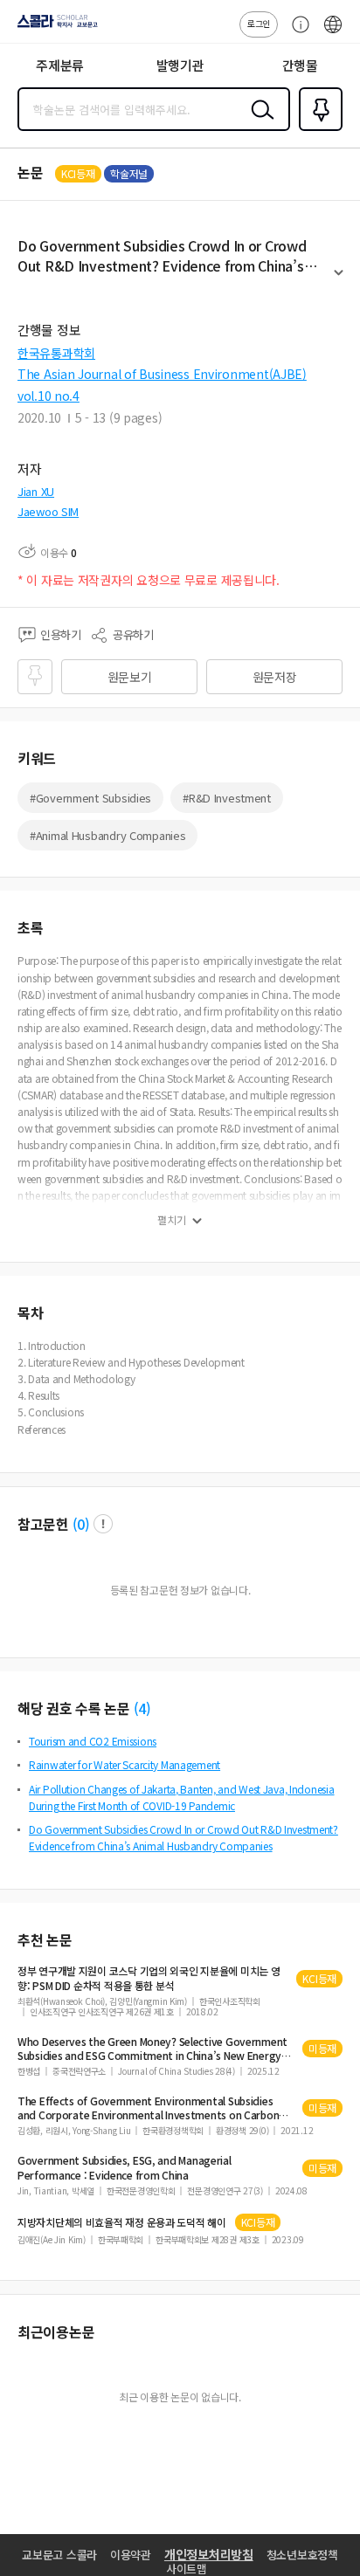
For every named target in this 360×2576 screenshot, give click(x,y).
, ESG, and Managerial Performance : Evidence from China (125, 2167)
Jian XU (36, 491)
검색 (259, 123)
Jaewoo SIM (48, 511)
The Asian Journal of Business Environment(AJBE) (162, 374)
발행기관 (180, 65)
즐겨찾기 (317, 129)
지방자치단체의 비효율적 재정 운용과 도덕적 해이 (122, 2222)
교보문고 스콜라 (59, 2555)
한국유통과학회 (56, 353)
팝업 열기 (103, 1524)
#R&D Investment (227, 798)
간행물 (300, 65)
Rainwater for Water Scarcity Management (125, 1764)
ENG (333, 33)
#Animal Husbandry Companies (107, 835)
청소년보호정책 (302, 2555)
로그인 (259, 23)
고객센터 (296, 33)
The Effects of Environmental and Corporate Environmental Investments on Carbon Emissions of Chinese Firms (148, 2108)
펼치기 (339, 280)
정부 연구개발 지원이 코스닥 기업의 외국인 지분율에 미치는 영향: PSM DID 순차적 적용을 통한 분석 (149, 1978)
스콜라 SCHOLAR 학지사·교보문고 (54, 27)
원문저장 (275, 677)
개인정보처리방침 (209, 2554)
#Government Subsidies (90, 798)
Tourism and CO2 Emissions (93, 1741)
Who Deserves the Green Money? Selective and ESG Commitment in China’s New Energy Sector (152, 2049)
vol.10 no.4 (48, 396)
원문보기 (130, 677)
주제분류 (60, 65)
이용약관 (131, 2555)
